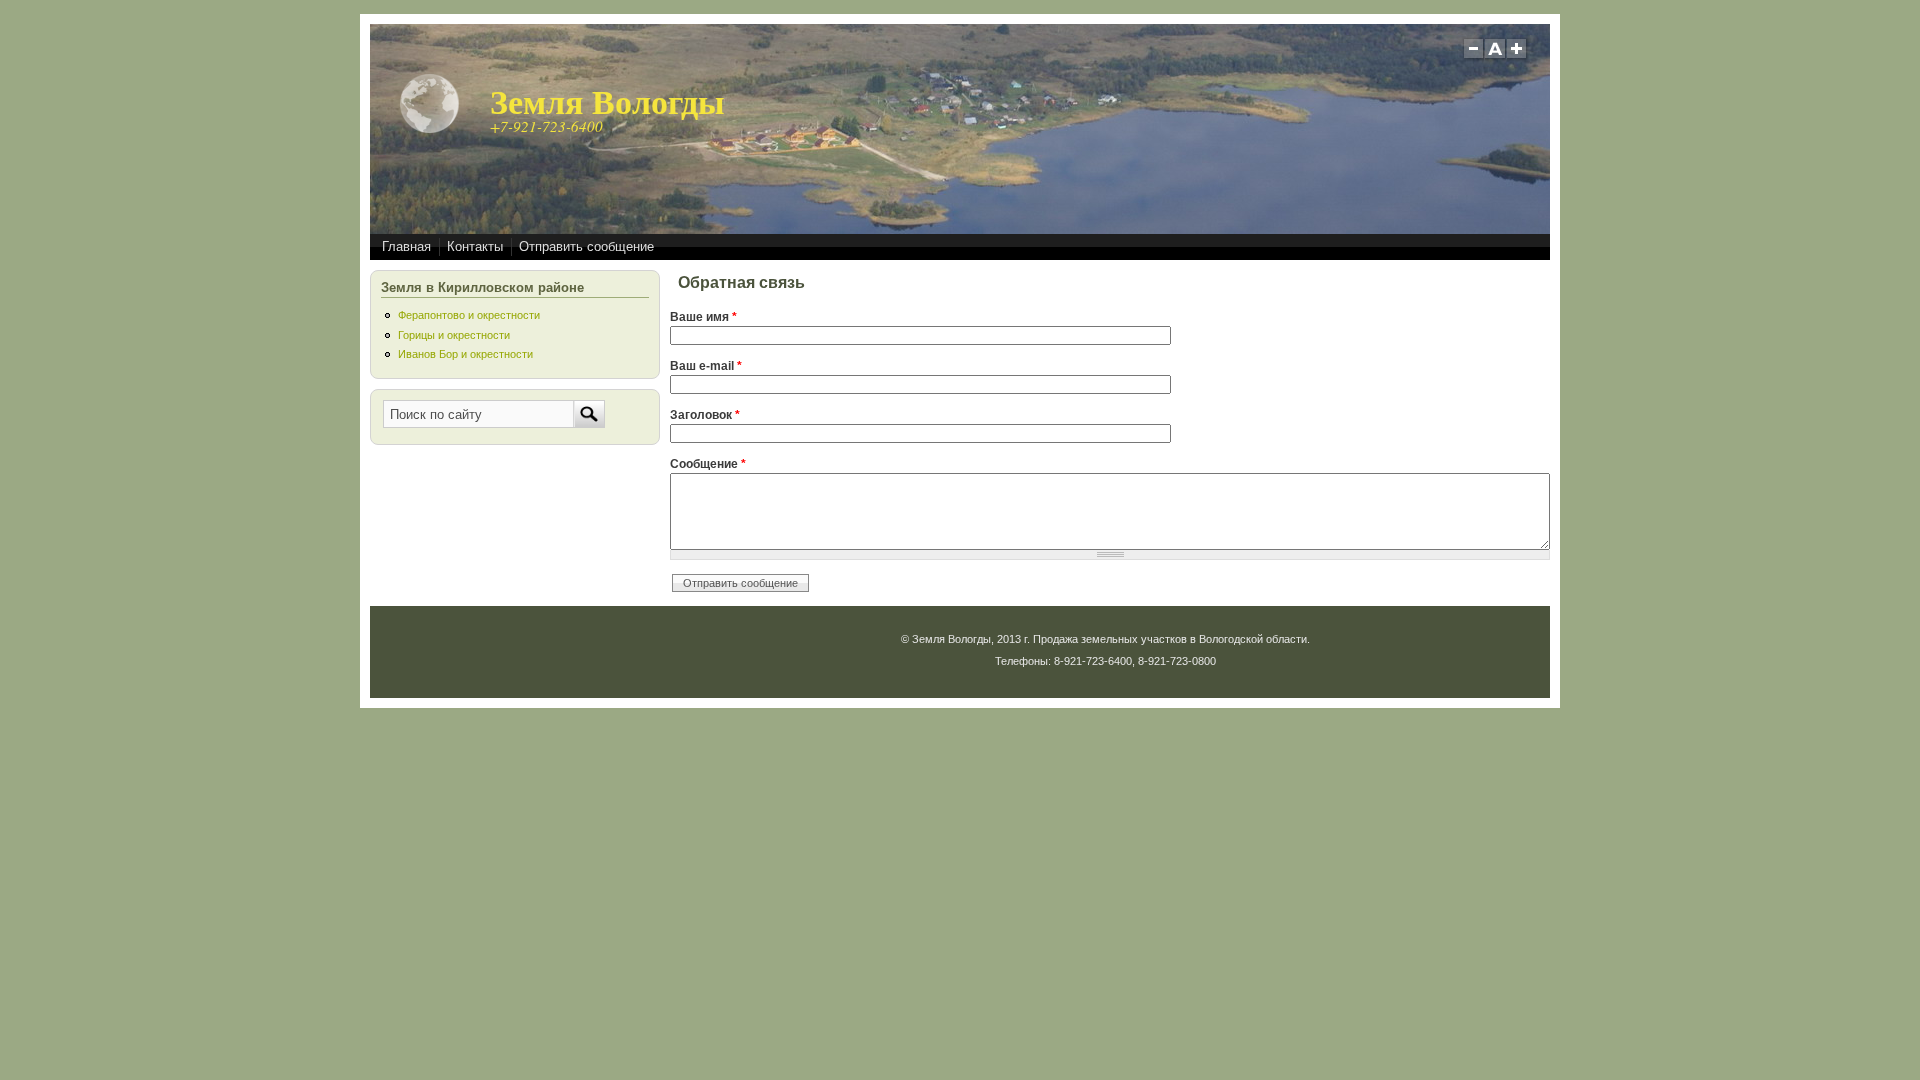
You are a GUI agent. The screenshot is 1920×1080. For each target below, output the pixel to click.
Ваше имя (703, 317)
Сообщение (708, 464)
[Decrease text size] (1473, 56)
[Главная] (430, 130)
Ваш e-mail (706, 366)
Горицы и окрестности (454, 335)
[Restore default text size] (1495, 56)
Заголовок (705, 415)
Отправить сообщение (586, 246)
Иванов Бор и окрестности (465, 354)
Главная (406, 246)
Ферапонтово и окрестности (469, 315)
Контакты (475, 246)
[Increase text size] (1518, 56)
